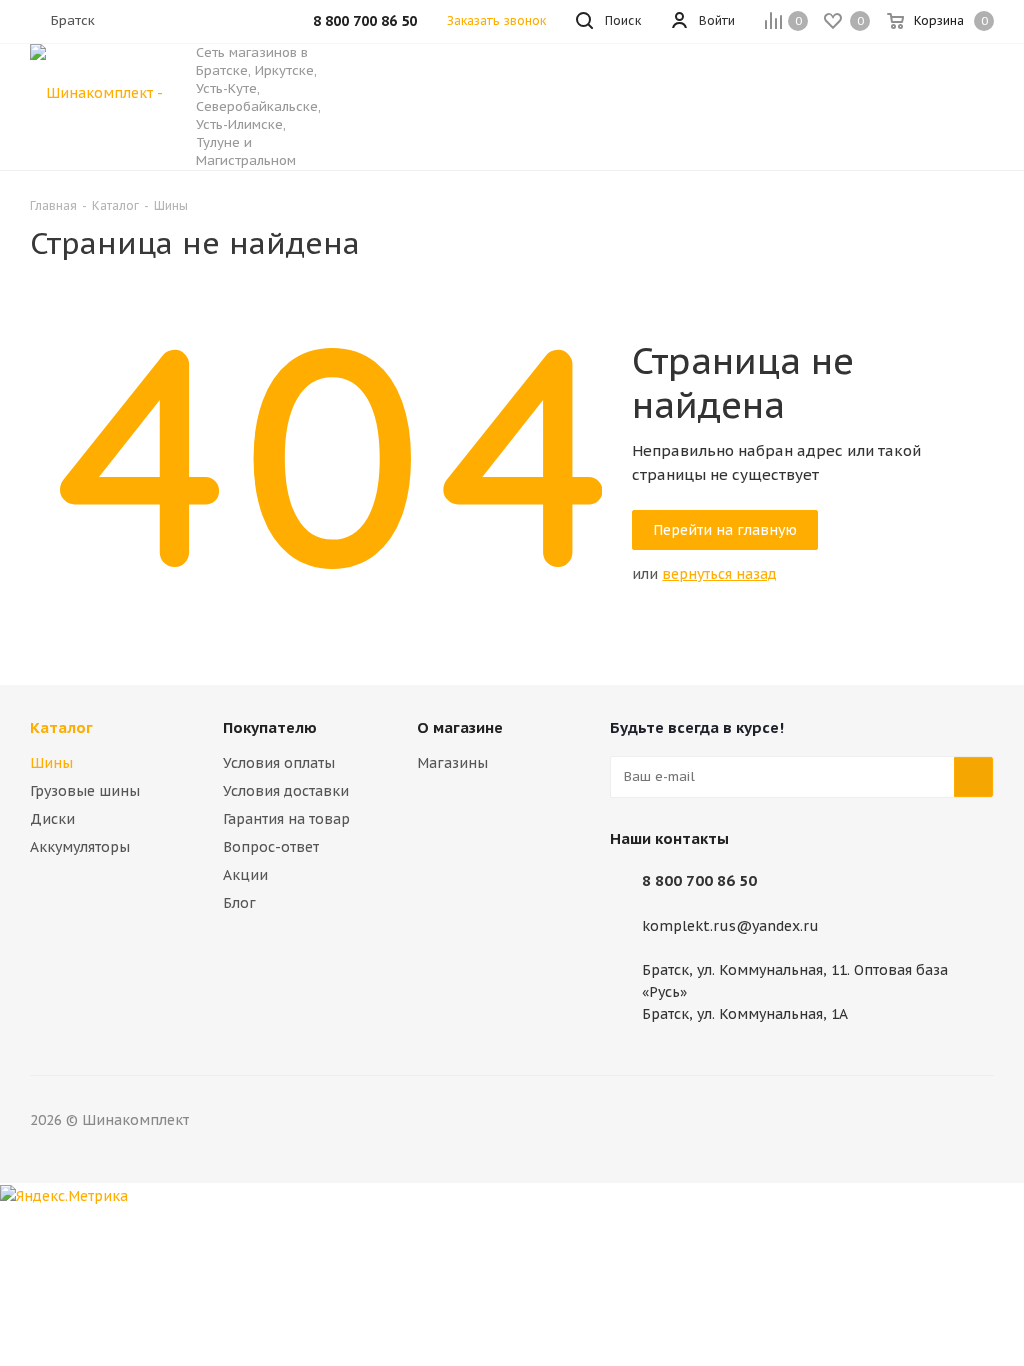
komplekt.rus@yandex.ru (730, 926)
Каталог (61, 727)
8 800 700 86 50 (699, 880)
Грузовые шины (85, 791)
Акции (245, 875)
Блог (239, 903)
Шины (51, 763)
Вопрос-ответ (271, 847)
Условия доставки (286, 791)
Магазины (452, 763)
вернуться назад (719, 574)
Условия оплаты (279, 763)
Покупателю (270, 727)
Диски (52, 819)
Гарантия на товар (286, 819)
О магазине (460, 727)
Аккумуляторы (80, 847)
